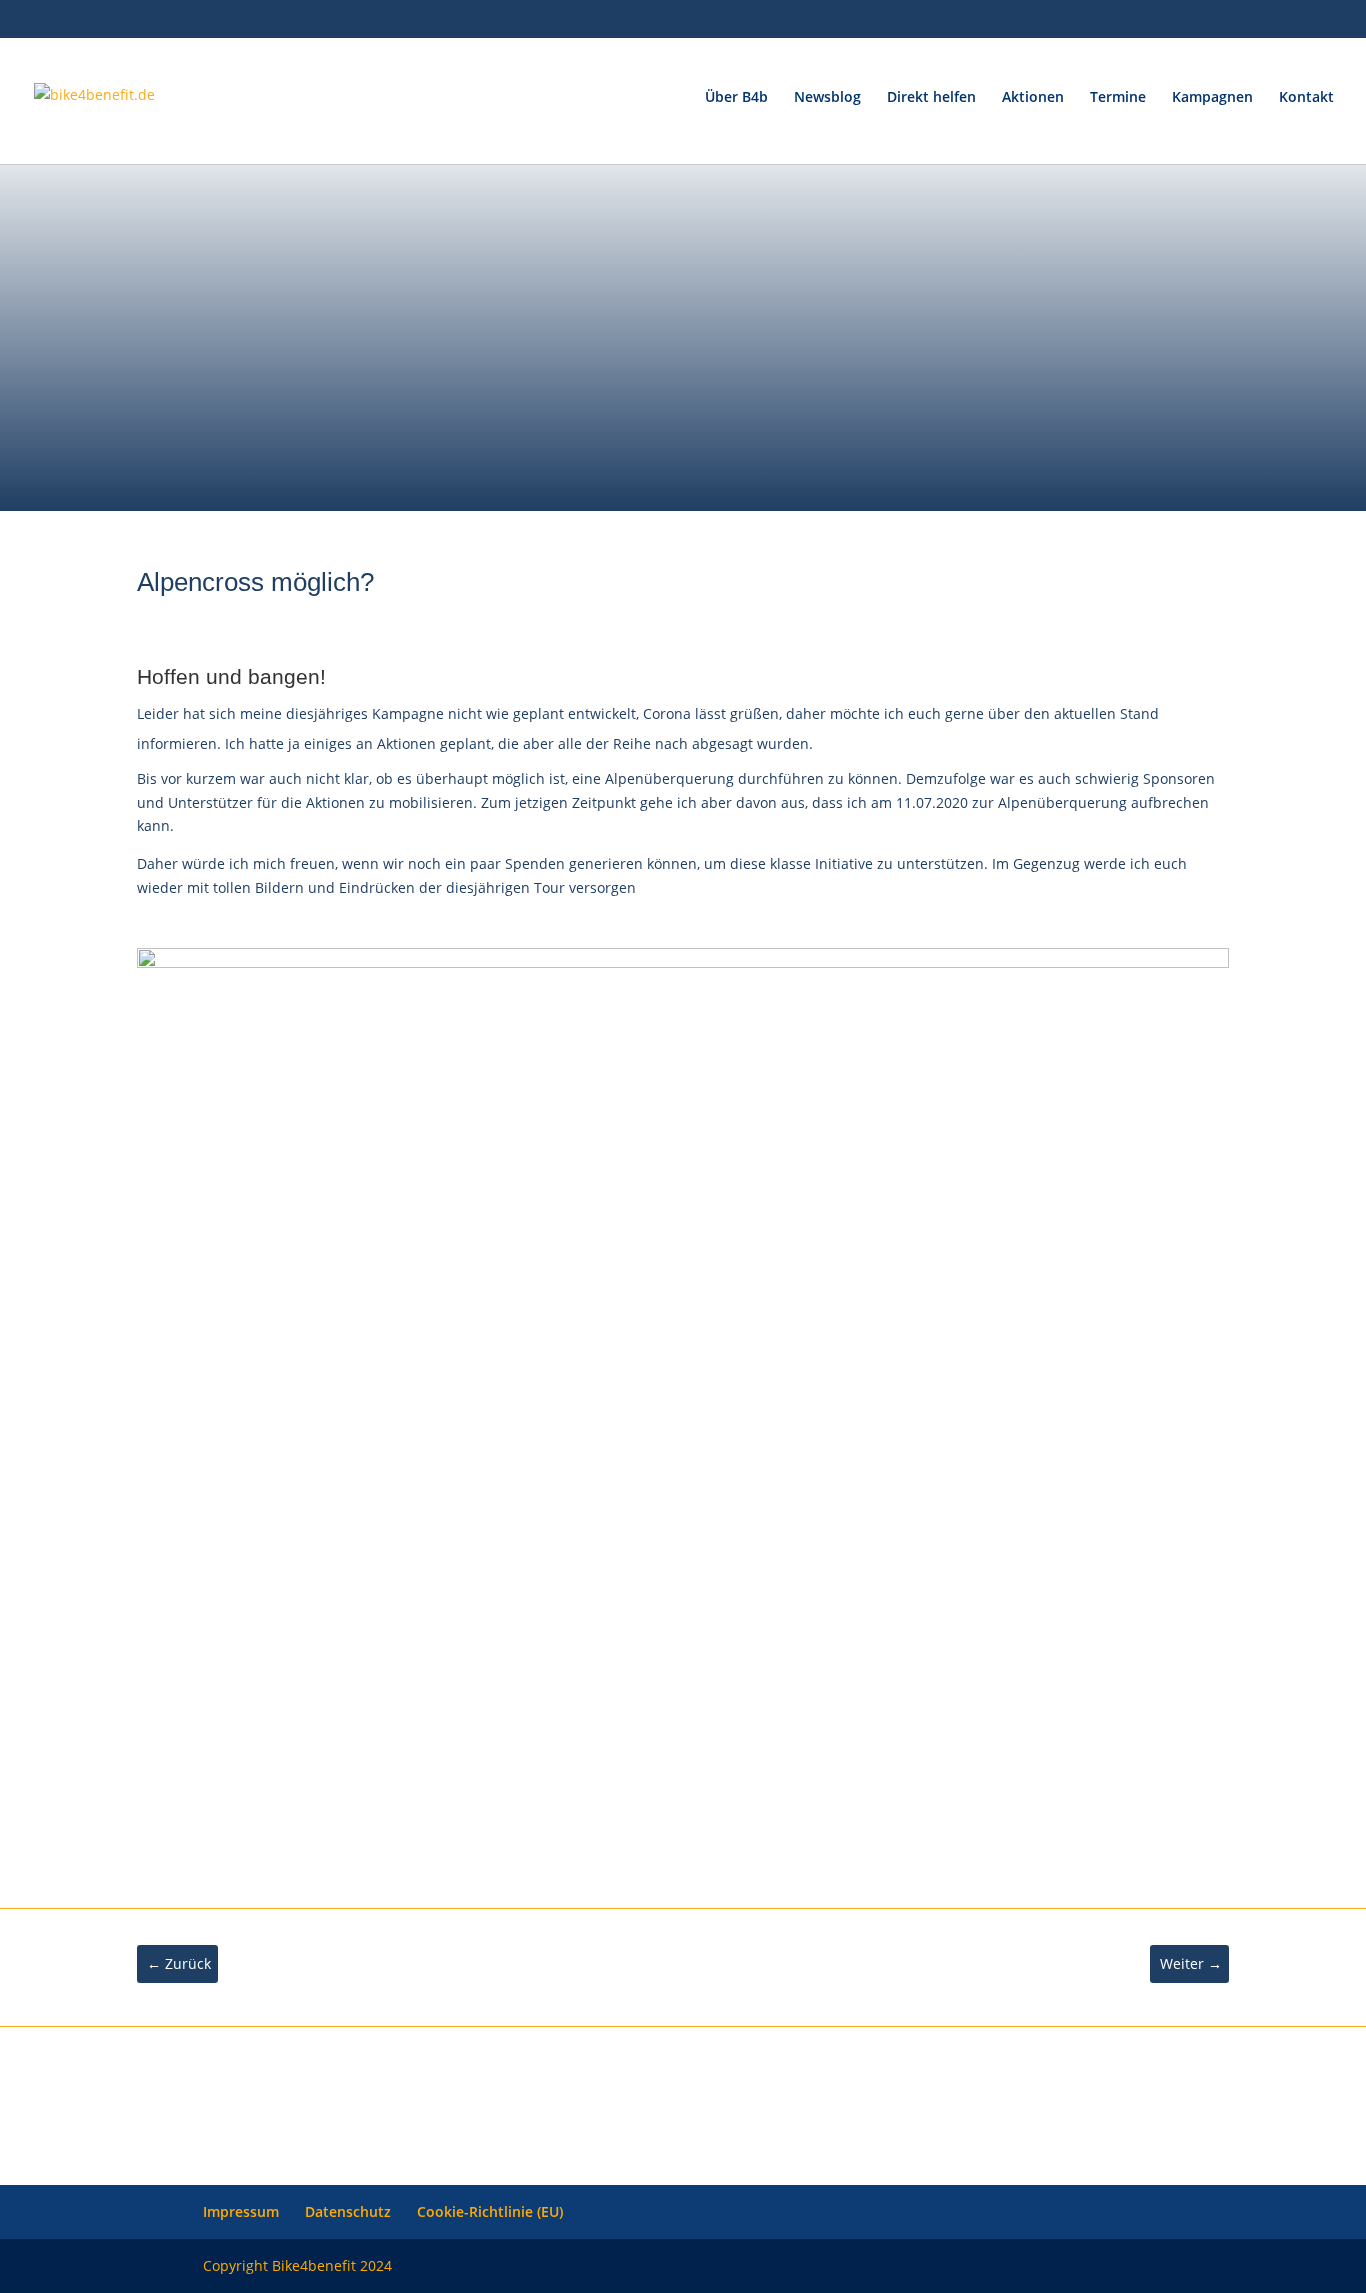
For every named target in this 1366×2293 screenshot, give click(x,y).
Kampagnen (1212, 98)
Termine (1118, 98)
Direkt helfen (931, 98)
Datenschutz (348, 2211)
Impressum (241, 2211)
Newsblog (827, 98)
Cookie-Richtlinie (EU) (490, 2211)
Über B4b (736, 98)
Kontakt (1306, 98)
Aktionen (1033, 98)
